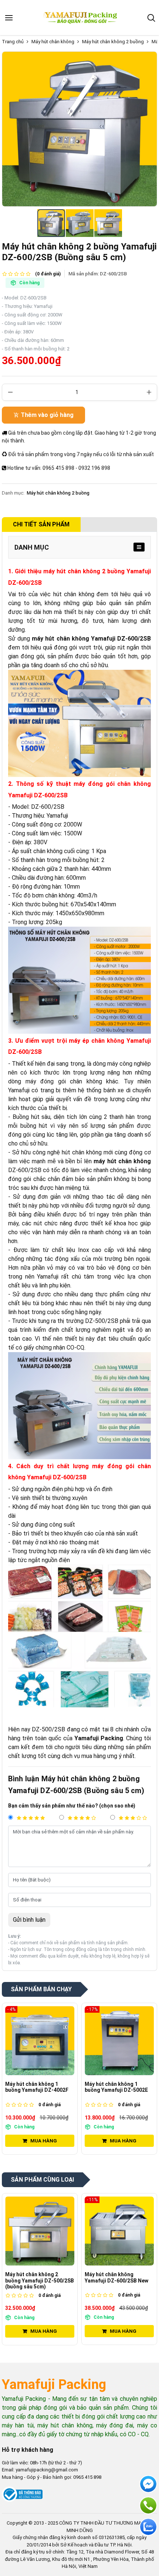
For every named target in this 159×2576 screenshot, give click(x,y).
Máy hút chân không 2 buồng (113, 42)
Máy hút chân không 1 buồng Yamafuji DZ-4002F (37, 2087)
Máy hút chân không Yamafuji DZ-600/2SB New (116, 2278)
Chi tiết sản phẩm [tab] (41, 524)
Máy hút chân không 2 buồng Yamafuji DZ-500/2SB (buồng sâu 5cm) (40, 2281)
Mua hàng (44, 2141)
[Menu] (9, 18)
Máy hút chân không (53, 42)
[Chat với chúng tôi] (148, 2527)
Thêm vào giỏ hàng (47, 415)
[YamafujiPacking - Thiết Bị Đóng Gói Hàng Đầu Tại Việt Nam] (81, 18)
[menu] (139, 547)
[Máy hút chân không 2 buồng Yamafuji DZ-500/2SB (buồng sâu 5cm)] (40, 2231)
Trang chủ (13, 42)
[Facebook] (148, 2484)
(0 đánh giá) (48, 274)
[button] (151, 18)
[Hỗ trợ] (148, 2505)
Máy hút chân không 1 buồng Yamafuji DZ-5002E (116, 2087)
